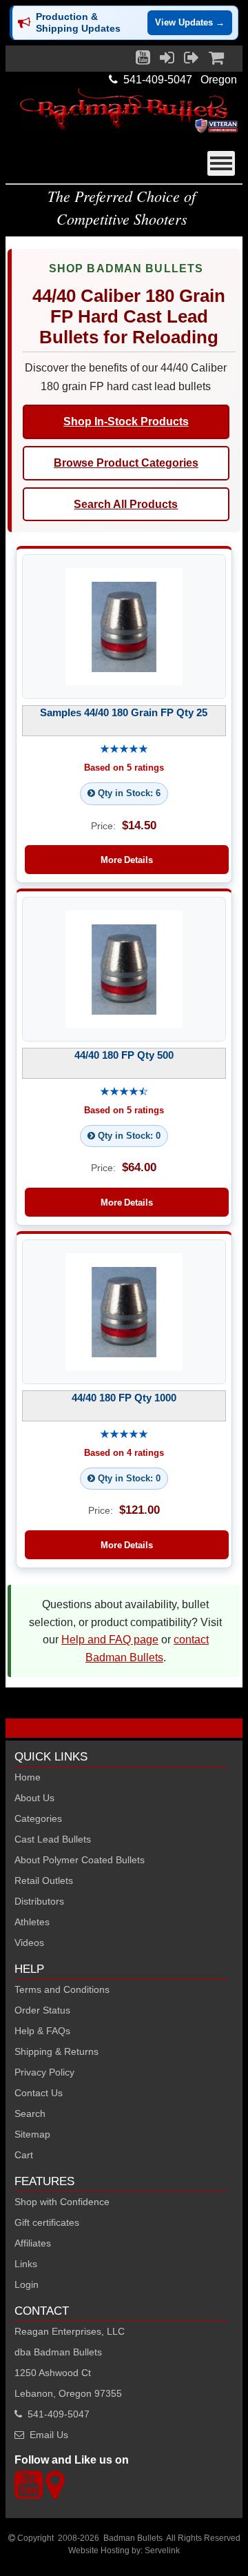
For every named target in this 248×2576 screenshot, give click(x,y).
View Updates (190, 22)
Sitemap (32, 2134)
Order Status (42, 2010)
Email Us (49, 2435)
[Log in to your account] (167, 61)
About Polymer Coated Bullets (80, 1860)
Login (27, 2284)
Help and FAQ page (110, 1640)
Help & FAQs (42, 2031)
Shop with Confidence (62, 2202)
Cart (24, 2155)
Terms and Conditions (62, 1989)
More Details (127, 860)
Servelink (162, 2550)
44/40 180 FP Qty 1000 (124, 1398)
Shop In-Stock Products (126, 422)
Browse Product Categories (126, 463)
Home (28, 1777)
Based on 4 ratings (124, 1453)
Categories (38, 1818)
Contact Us (39, 2093)
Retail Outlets (44, 1880)
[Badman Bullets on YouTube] (143, 61)
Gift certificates (47, 2222)
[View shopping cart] (216, 61)
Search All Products (126, 504)
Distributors (39, 1901)
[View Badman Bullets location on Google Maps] (55, 2493)
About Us (34, 1798)
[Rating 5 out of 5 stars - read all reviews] (124, 750)
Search (30, 2113)
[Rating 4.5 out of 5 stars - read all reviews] (124, 1092)
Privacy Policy (44, 2072)
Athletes (32, 1922)
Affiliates (33, 2243)
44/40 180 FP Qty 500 (124, 1055)
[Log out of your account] (192, 61)
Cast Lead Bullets (53, 1839)
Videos (29, 1943)
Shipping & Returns (56, 2051)
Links (26, 2264)
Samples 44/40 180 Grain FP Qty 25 (124, 712)
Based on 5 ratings (124, 768)
